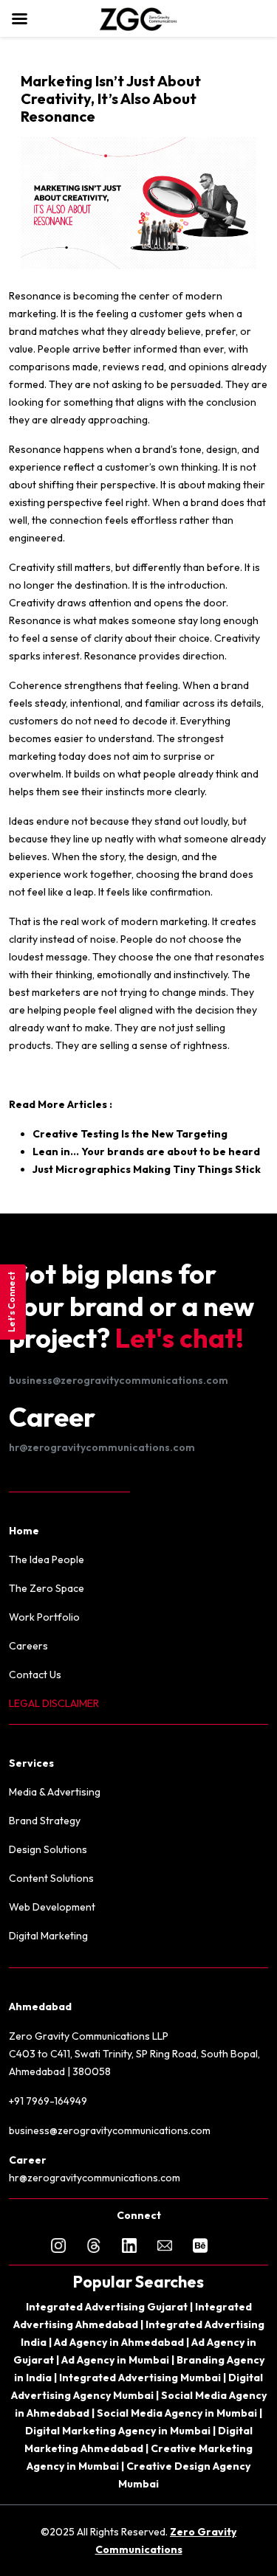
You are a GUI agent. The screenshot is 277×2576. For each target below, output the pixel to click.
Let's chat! (179, 1338)
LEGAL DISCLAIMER (54, 1703)
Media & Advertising (55, 1792)
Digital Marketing (48, 1936)
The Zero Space (47, 1588)
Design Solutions (48, 1849)
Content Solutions (51, 1878)
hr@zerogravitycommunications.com (102, 1447)
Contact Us (35, 1675)
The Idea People (47, 1559)
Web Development (52, 1907)
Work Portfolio (44, 1617)
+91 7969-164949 (48, 2101)
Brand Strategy (45, 1821)
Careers (28, 1646)
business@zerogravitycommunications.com (119, 1380)
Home (24, 1531)
